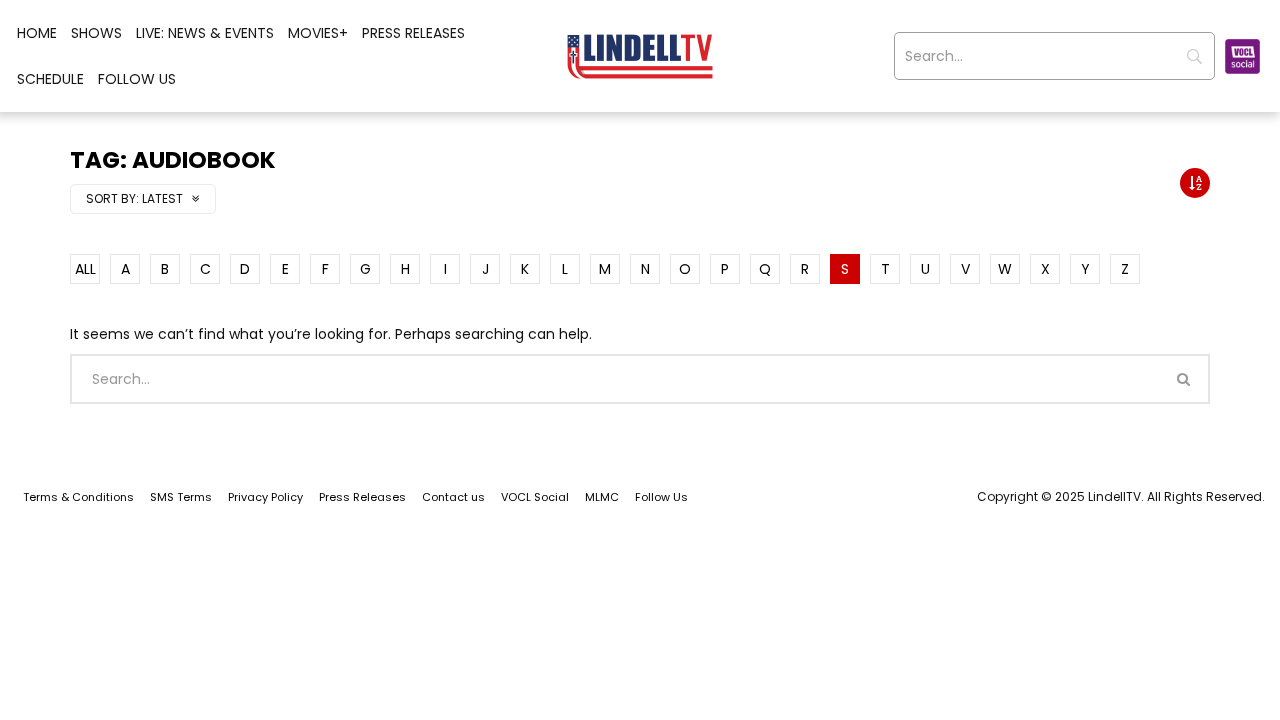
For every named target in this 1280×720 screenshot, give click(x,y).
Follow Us (137, 79)
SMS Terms (181, 497)
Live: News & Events (205, 33)
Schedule (50, 79)
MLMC (602, 497)
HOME (37, 33)
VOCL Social (535, 497)
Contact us (453, 497)
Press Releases (413, 33)
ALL (85, 269)
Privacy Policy (265, 497)
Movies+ (318, 33)
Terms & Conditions (78, 497)
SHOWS (96, 33)
